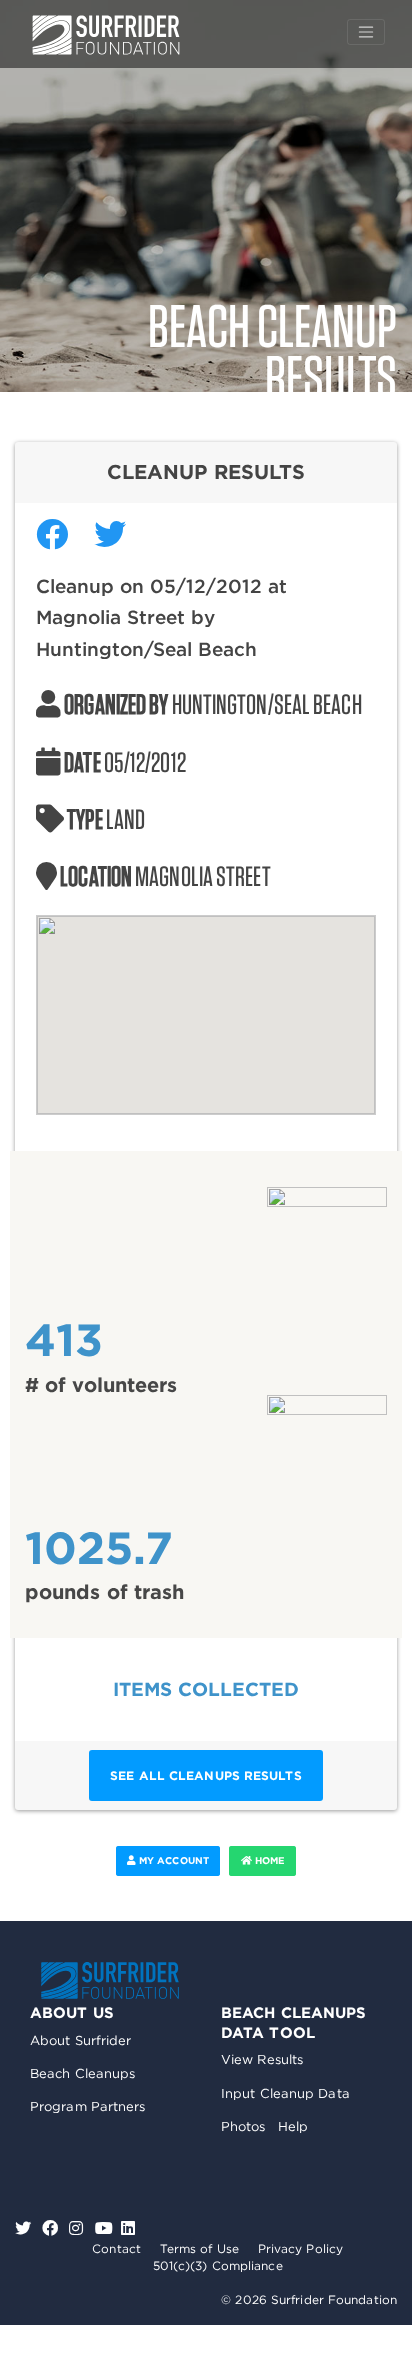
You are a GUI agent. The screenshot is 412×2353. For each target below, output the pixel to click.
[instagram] (78, 2228)
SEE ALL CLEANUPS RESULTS (205, 1775)
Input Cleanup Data (285, 2093)
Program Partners (88, 2106)
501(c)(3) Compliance (218, 2265)
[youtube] (104, 2228)
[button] (206, 1003)
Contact (116, 2248)
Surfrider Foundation (110, 1980)
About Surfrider (81, 2040)
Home (269, 1860)
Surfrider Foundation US (106, 35)
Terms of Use (199, 2248)
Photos (243, 2126)
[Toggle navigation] (366, 32)
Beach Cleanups (82, 2073)
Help (293, 2126)
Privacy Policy (300, 2248)
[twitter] (25, 2228)
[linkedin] (128, 2228)
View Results (262, 2059)
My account (172, 1860)
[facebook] (52, 2228)
